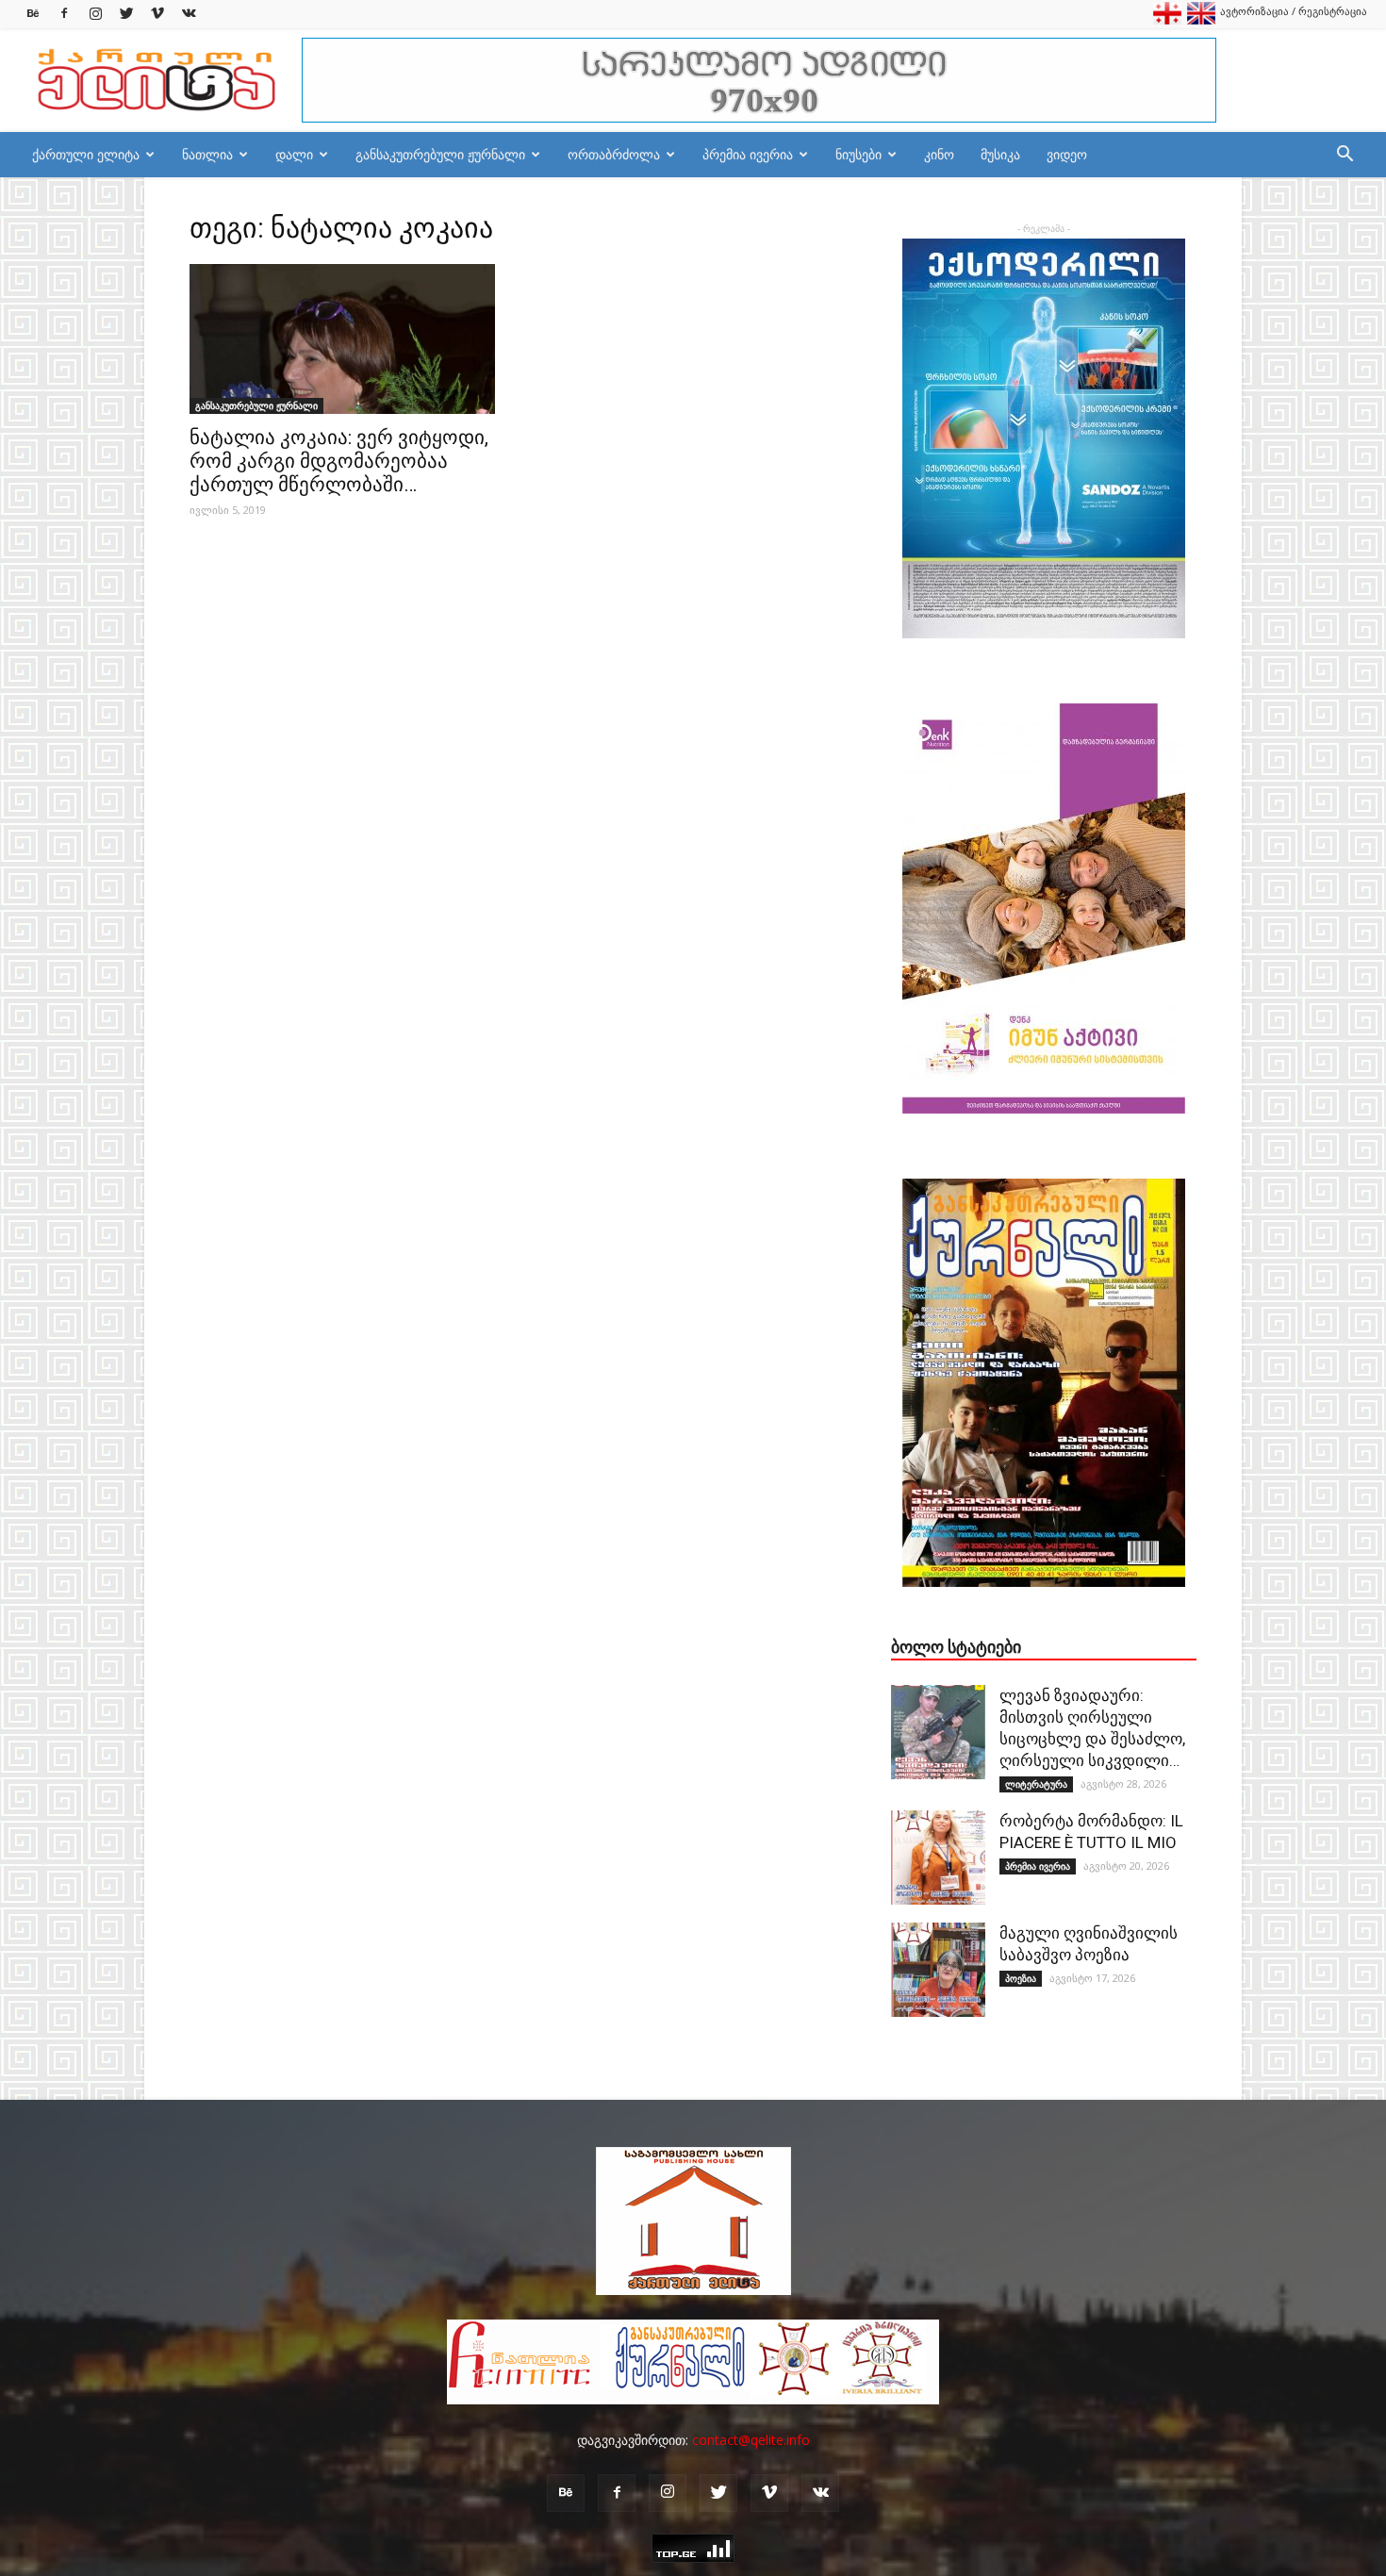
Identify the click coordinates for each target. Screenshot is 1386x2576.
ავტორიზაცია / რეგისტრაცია (1294, 11)
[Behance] (33, 14)
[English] (1201, 20)
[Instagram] (95, 14)
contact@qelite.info (751, 2440)
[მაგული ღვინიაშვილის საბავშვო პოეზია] (938, 1970)
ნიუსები (858, 154)
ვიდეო (1067, 154)
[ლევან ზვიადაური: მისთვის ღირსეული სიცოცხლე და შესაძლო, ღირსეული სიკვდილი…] (938, 1732)
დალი (294, 154)
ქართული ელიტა (86, 154)
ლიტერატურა (1036, 1784)
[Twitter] (126, 14)
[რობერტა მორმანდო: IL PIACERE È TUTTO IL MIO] (938, 1858)
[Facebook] (64, 14)
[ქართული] (1167, 20)
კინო (939, 154)
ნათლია (207, 154)
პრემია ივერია (748, 154)
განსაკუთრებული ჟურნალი (440, 154)
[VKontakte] (189, 14)
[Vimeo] (157, 14)
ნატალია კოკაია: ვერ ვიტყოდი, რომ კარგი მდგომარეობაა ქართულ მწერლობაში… (339, 461)
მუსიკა (1000, 154)
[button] (1345, 156)
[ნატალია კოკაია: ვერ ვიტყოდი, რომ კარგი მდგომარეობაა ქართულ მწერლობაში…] (342, 339)
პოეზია (1021, 1978)
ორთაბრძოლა (614, 154)
